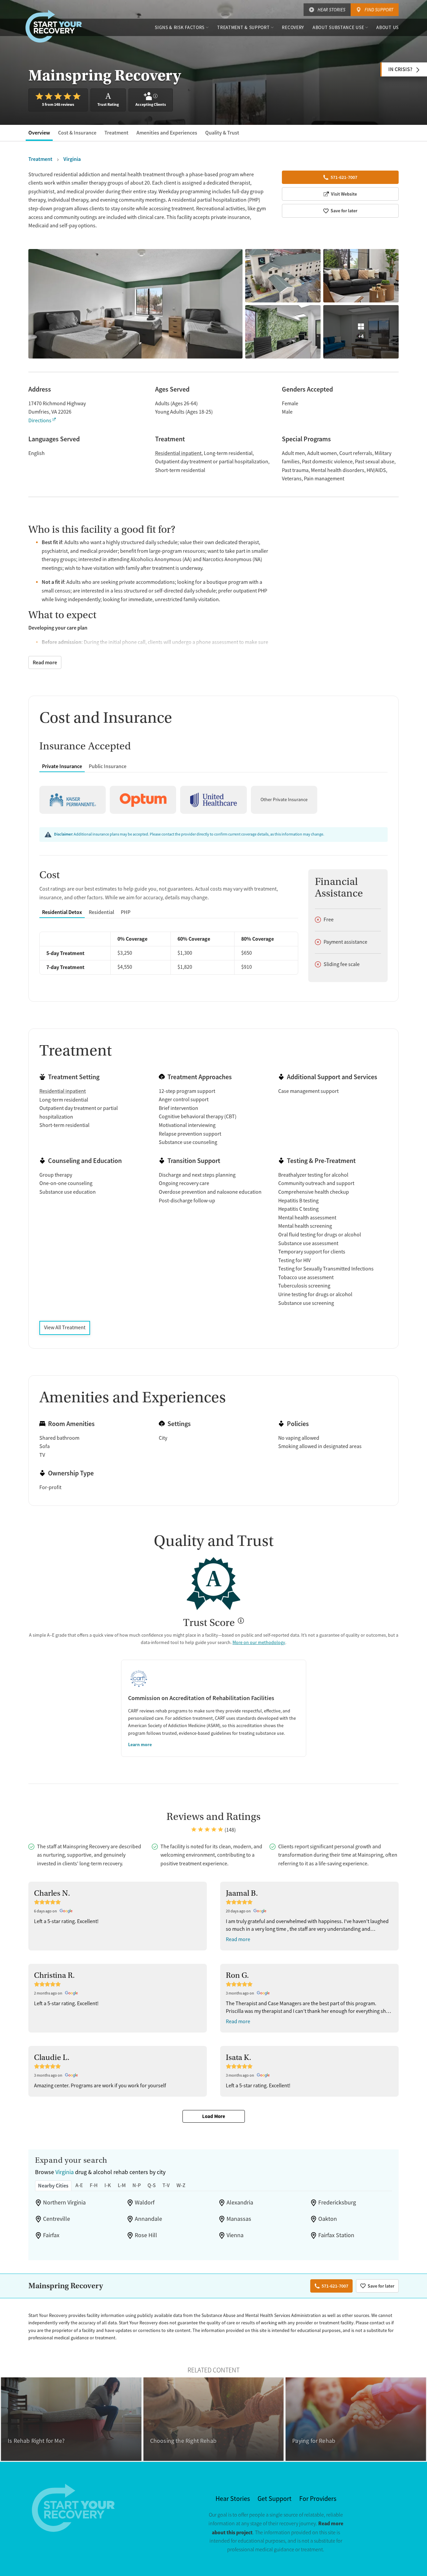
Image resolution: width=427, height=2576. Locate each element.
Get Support (275, 2499)
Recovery (293, 27)
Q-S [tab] (152, 2185)
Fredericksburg (337, 2202)
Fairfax (51, 2235)
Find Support (379, 10)
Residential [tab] (101, 912)
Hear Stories (331, 10)
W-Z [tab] (181, 2185)
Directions (40, 421)
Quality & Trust (222, 133)
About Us (387, 27)
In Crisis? (400, 69)
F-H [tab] (94, 2185)
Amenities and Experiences (167, 133)
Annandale (148, 2219)
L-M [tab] (122, 2185)
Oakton (328, 2219)
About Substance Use (338, 27)
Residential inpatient (178, 453)
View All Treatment (65, 1328)
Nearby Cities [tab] (53, 2186)
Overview (39, 133)
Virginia (65, 2172)
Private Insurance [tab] (62, 766)
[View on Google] (67, 1911)
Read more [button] (238, 1939)
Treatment (116, 133)
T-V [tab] (166, 2185)
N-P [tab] (137, 2185)
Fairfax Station (336, 2235)
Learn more (140, 1744)
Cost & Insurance (77, 133)
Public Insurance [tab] (108, 766)
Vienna (235, 2235)
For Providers (318, 2499)
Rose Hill (146, 2235)
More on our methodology (259, 1642)
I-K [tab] (108, 2185)
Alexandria (240, 2202)
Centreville (57, 2219)
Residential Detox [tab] (62, 912)
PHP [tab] (126, 912)
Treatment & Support (243, 27)
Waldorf (145, 2202)
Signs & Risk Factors (180, 27)
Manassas (239, 2219)
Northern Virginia (64, 2202)
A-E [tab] (79, 2185)
